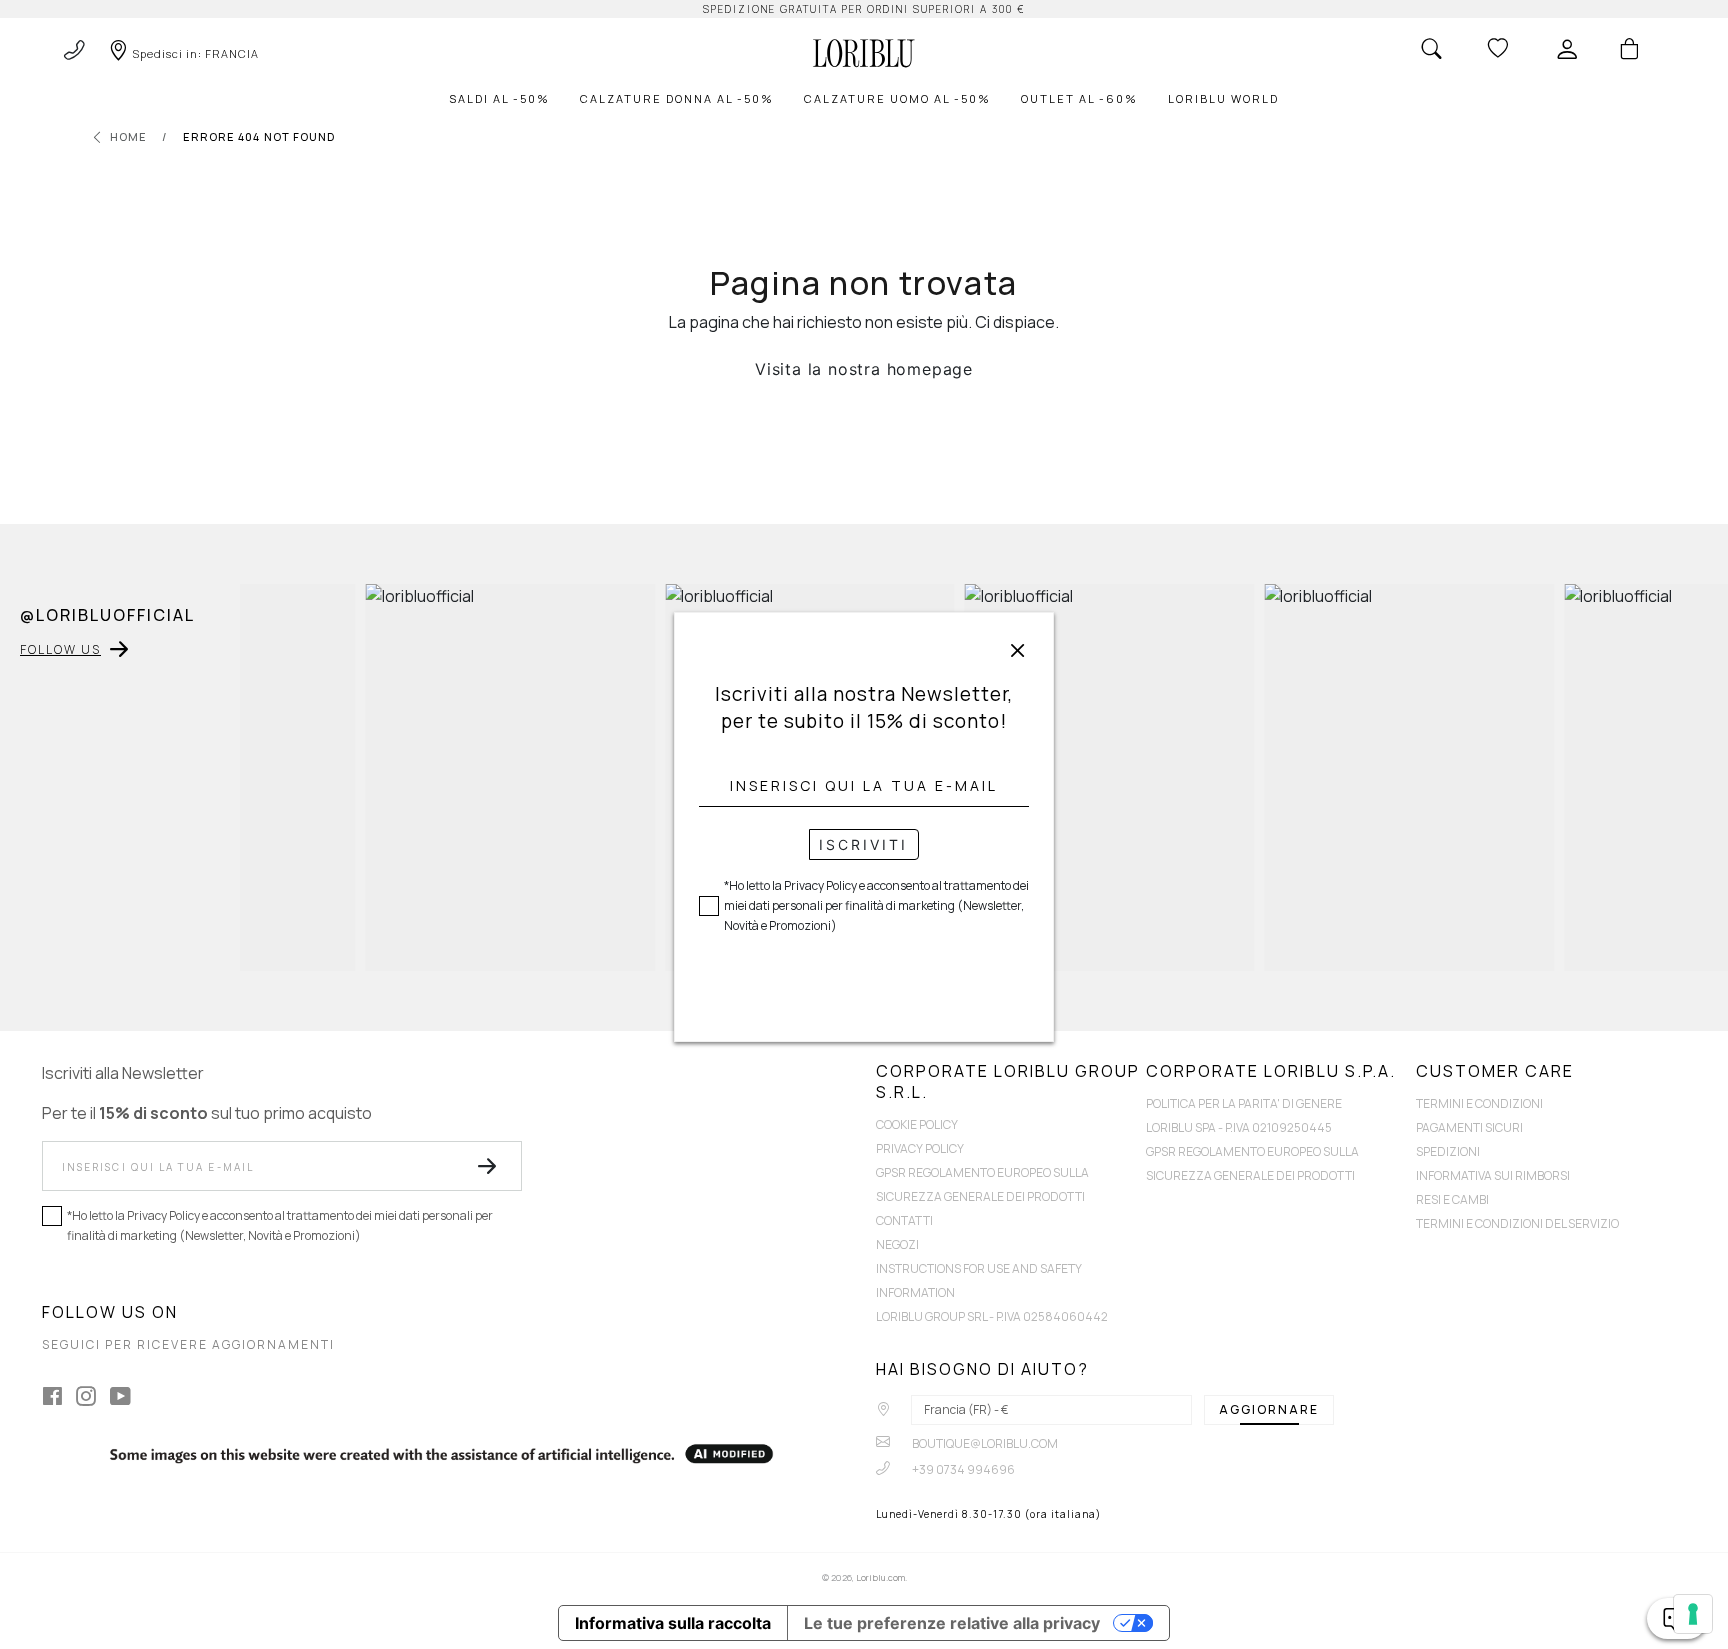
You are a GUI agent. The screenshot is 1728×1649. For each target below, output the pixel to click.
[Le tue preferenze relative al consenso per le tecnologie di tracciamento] (1693, 1614)
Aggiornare (1269, 1409)
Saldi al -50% (499, 98)
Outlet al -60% (1079, 98)
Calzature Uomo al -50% (897, 98)
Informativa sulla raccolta (673, 1623)
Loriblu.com (880, 1577)
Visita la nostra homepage (864, 369)
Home (128, 136)
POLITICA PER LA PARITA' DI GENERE (1244, 1103)
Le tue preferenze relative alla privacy (952, 1623)
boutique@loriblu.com (984, 1443)
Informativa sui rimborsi (1493, 1175)
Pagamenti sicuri (1469, 1127)
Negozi (897, 1244)
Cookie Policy (917, 1124)
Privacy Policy (920, 1148)
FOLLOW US (60, 649)
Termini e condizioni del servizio (1517, 1223)
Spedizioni (1448, 1151)
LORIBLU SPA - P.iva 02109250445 (1239, 1127)
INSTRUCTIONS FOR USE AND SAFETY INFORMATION (979, 1280)
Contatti (904, 1220)
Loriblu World (1223, 98)
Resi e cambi (1452, 1199)
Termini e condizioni (1479, 1103)
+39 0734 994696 (962, 1469)
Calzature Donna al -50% (677, 98)
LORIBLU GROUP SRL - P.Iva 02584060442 (992, 1316)
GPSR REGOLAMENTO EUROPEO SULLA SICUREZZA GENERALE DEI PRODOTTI (982, 1184)
